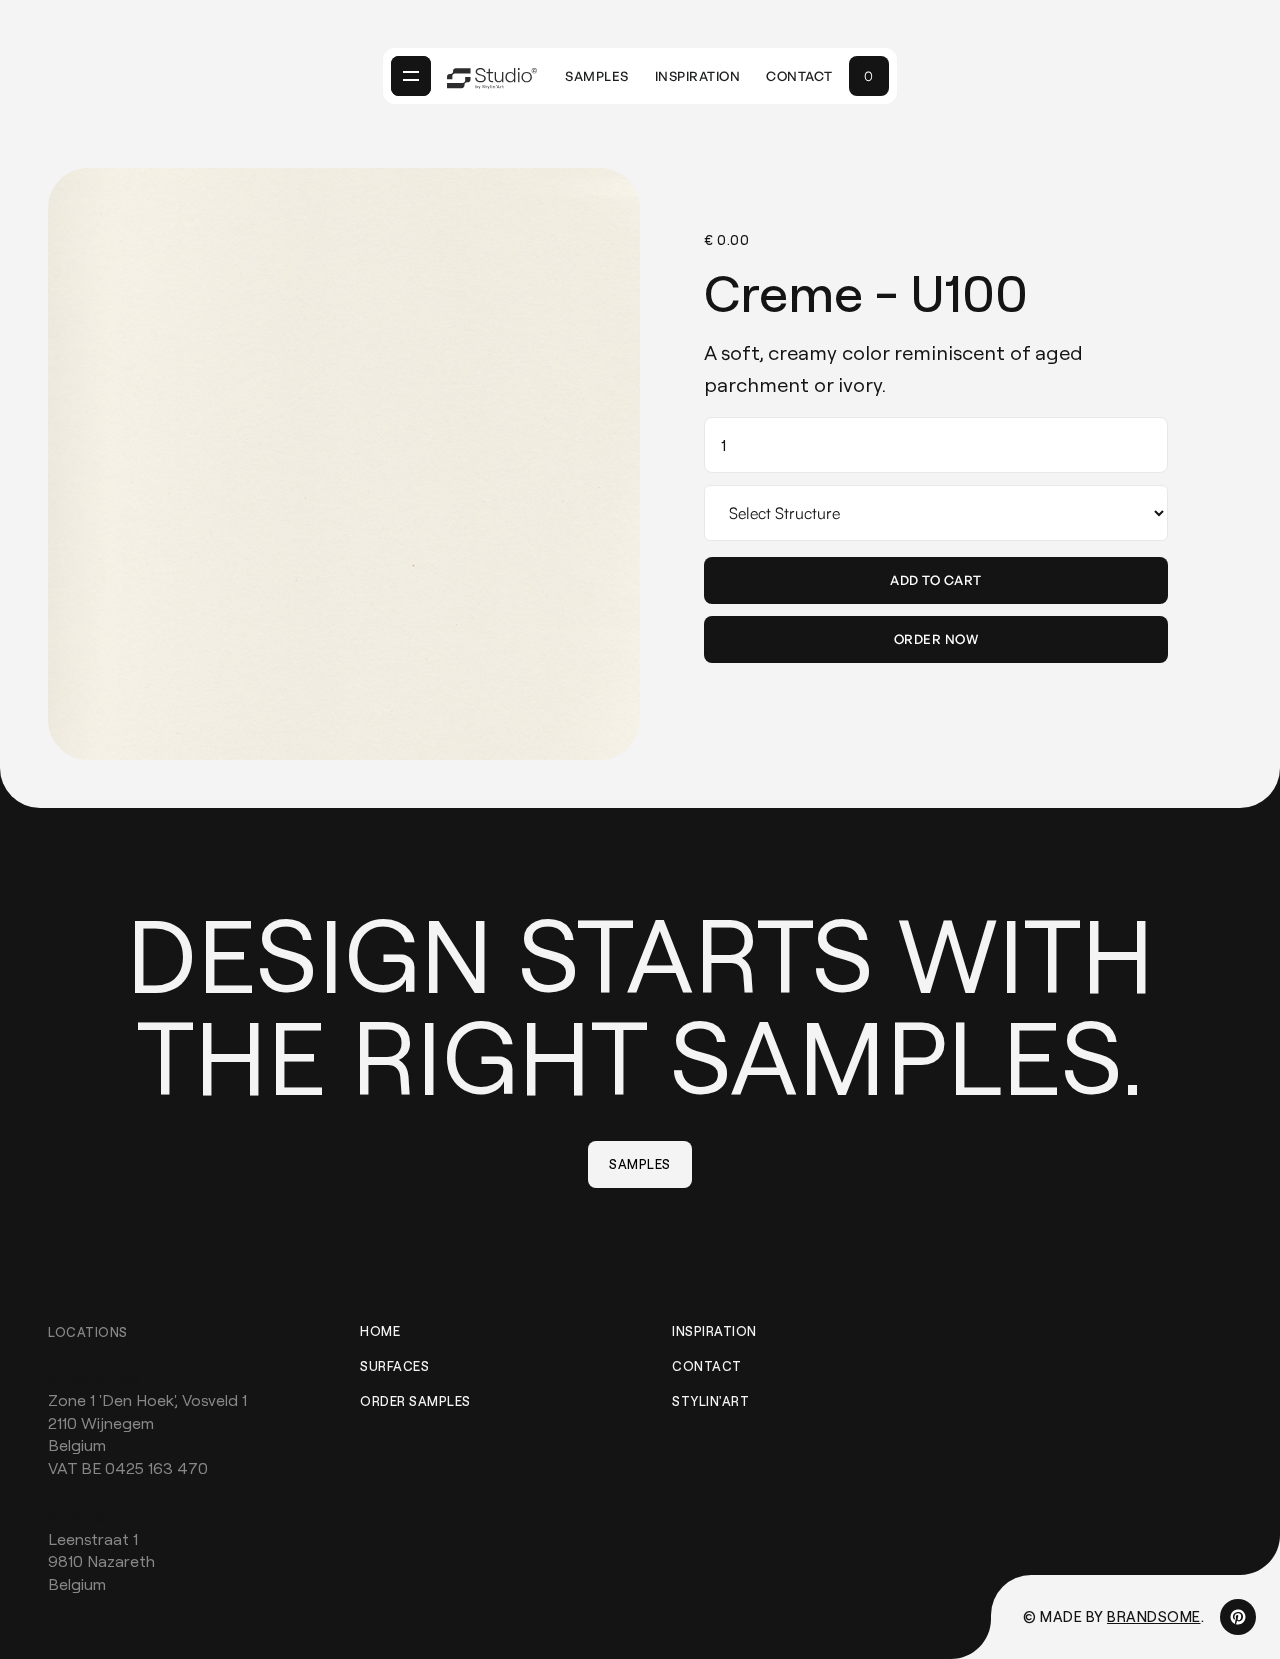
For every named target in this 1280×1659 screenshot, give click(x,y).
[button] (411, 76)
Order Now (936, 639)
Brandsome (1154, 1617)
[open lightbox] (344, 464)
